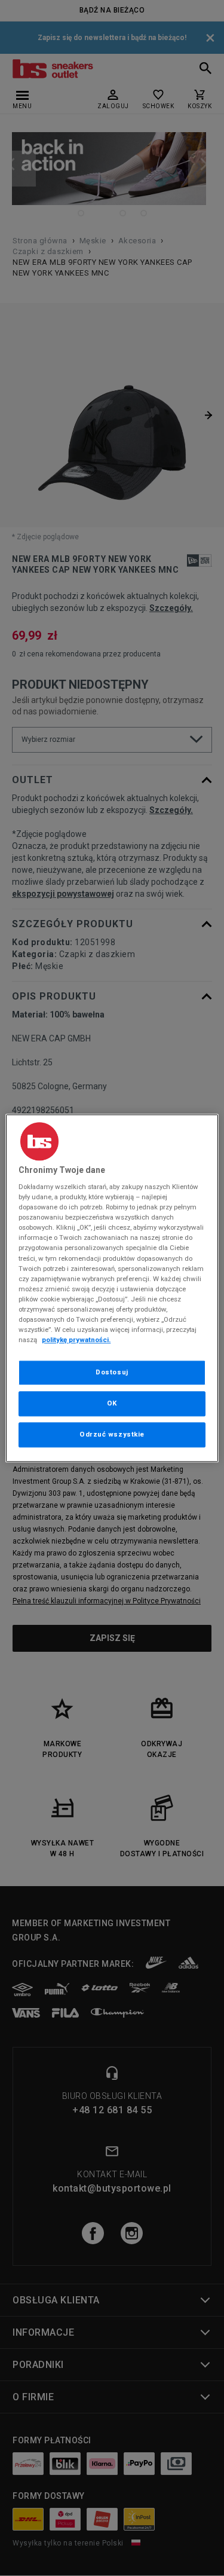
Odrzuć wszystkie (112, 1434)
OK (112, 1403)
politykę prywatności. (76, 1340)
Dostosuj (112, 1372)
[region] (112, 1288)
